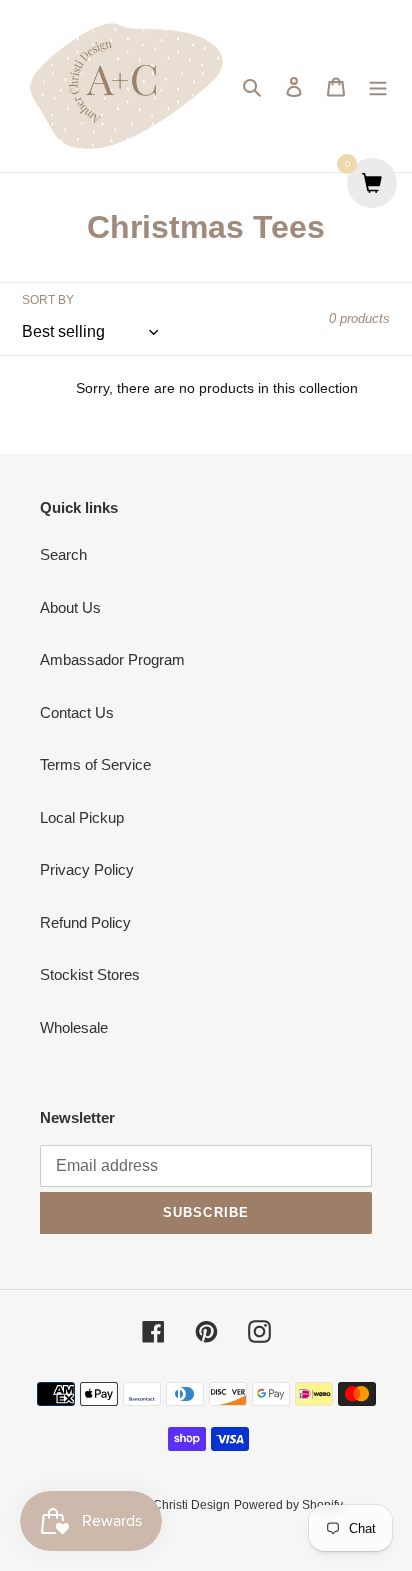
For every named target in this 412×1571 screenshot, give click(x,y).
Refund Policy (85, 922)
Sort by (48, 300)
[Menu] (378, 86)
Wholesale (74, 1027)
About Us (70, 607)
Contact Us (77, 712)
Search (63, 554)
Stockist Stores (90, 974)
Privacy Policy (87, 869)
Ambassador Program (112, 659)
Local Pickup (82, 817)
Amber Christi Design (172, 1505)
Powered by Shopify (288, 1505)
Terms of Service (95, 764)
